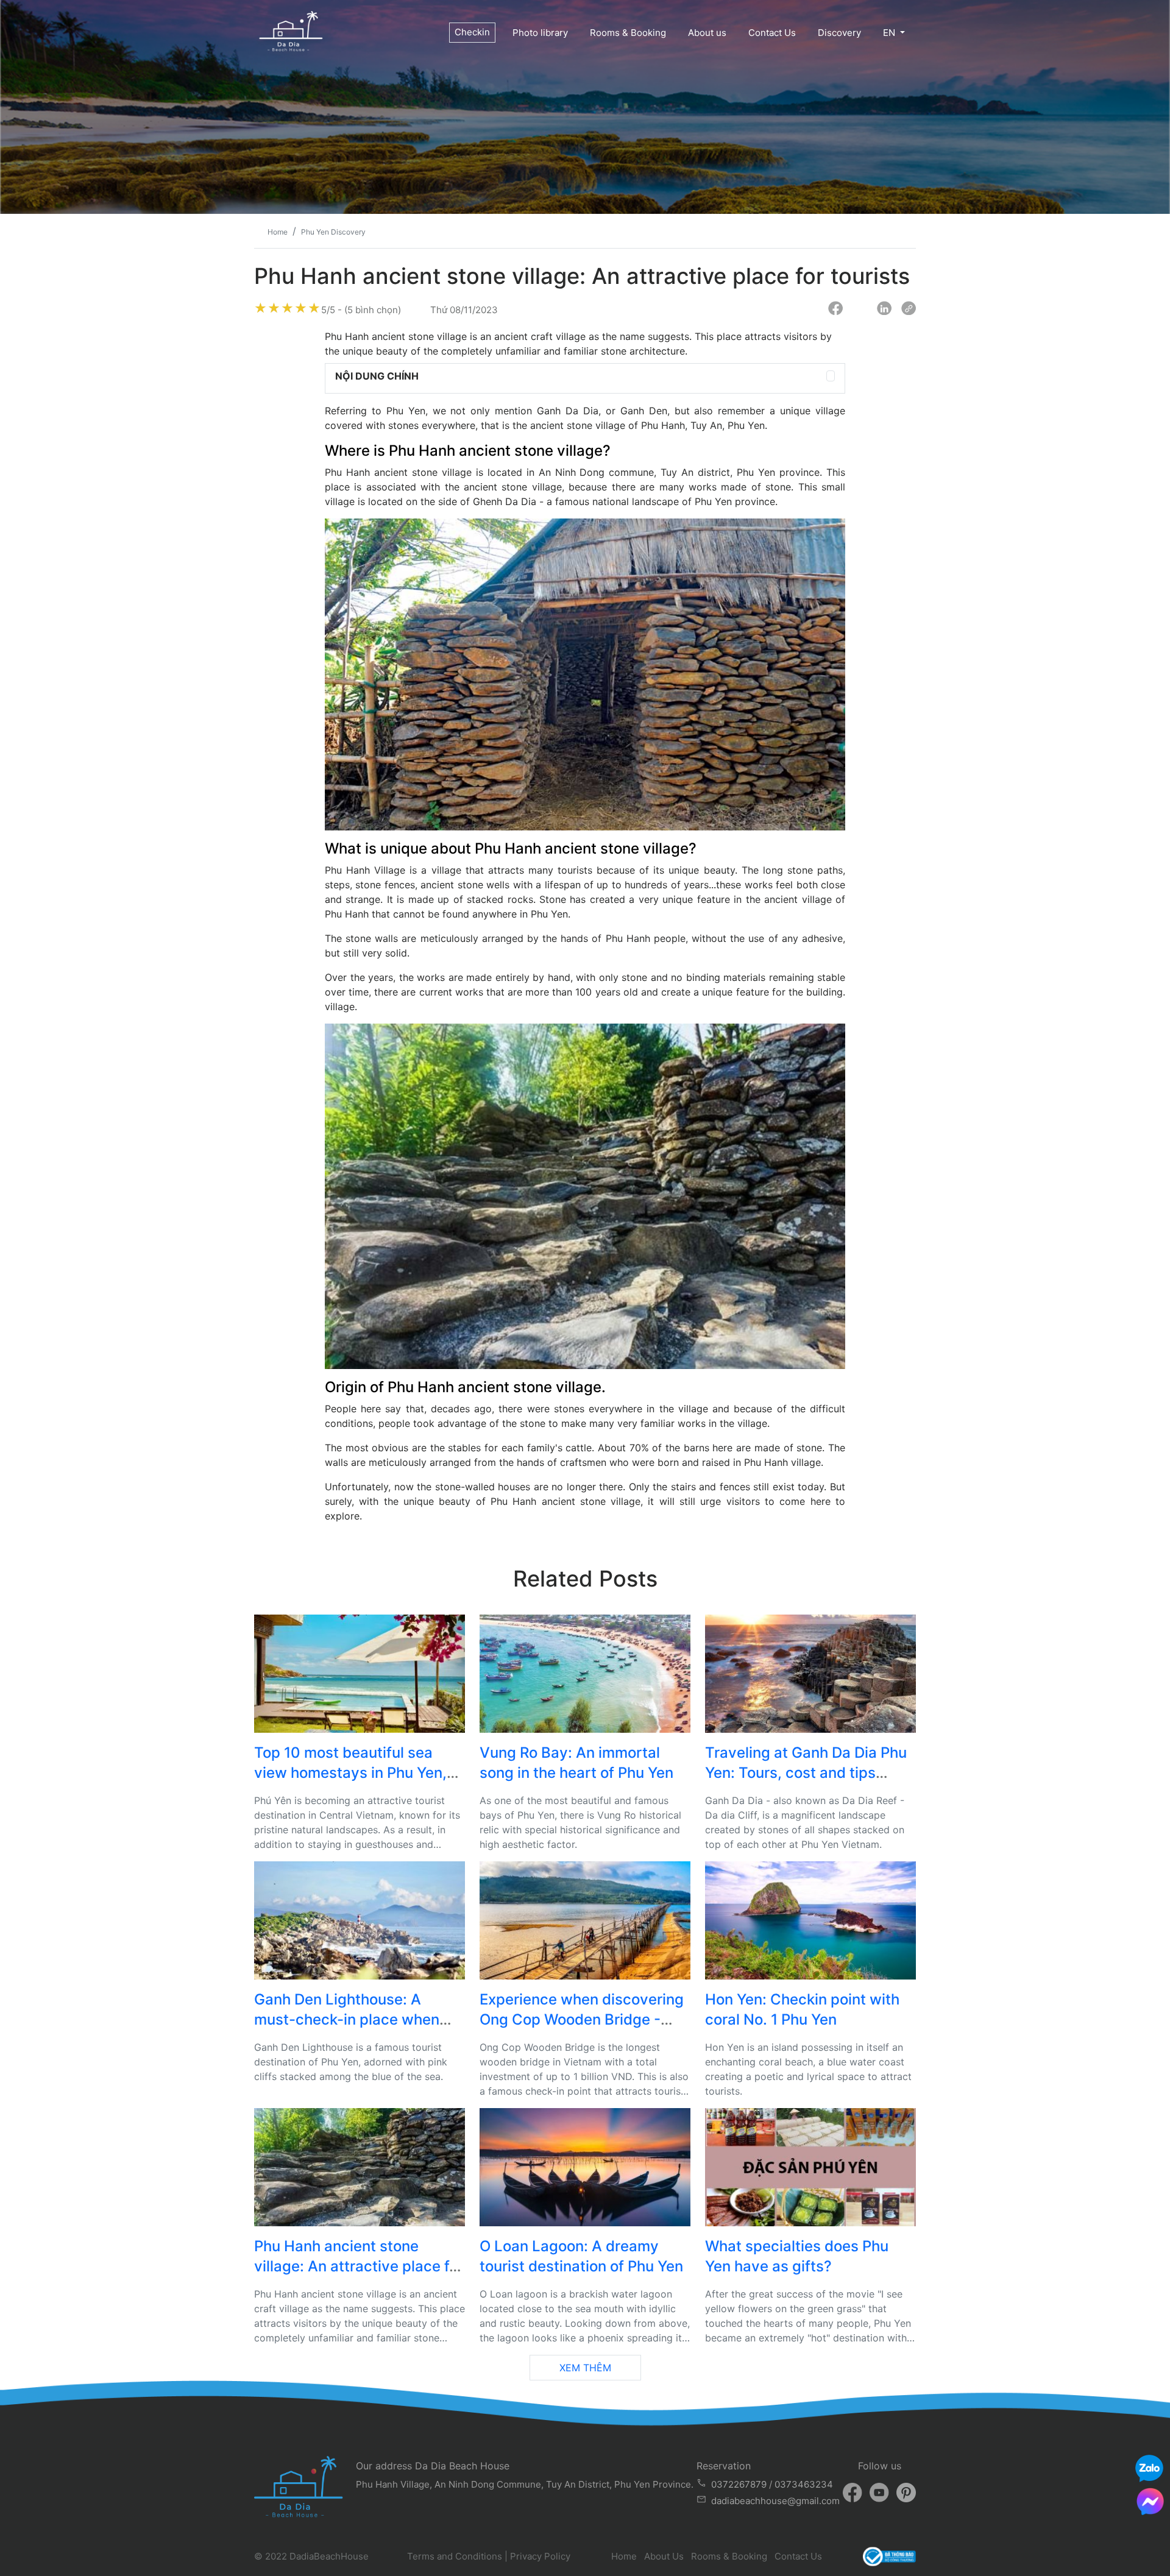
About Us (664, 2556)
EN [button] (890, 33)
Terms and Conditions (455, 2556)
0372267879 (739, 2484)
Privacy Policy (540, 2556)
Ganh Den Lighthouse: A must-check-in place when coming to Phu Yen (347, 2020)
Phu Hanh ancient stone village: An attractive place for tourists (359, 2266)
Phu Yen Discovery (333, 232)
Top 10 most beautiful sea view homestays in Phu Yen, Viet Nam (350, 1773)
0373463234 (804, 2484)
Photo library (540, 33)
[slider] (288, 308)
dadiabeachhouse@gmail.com (775, 2501)
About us (707, 33)
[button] (831, 376)
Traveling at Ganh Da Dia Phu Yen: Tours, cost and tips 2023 (806, 1773)
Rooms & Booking (628, 33)
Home (624, 2556)
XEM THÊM (585, 2368)
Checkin (472, 32)
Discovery (839, 33)
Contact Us (772, 33)
